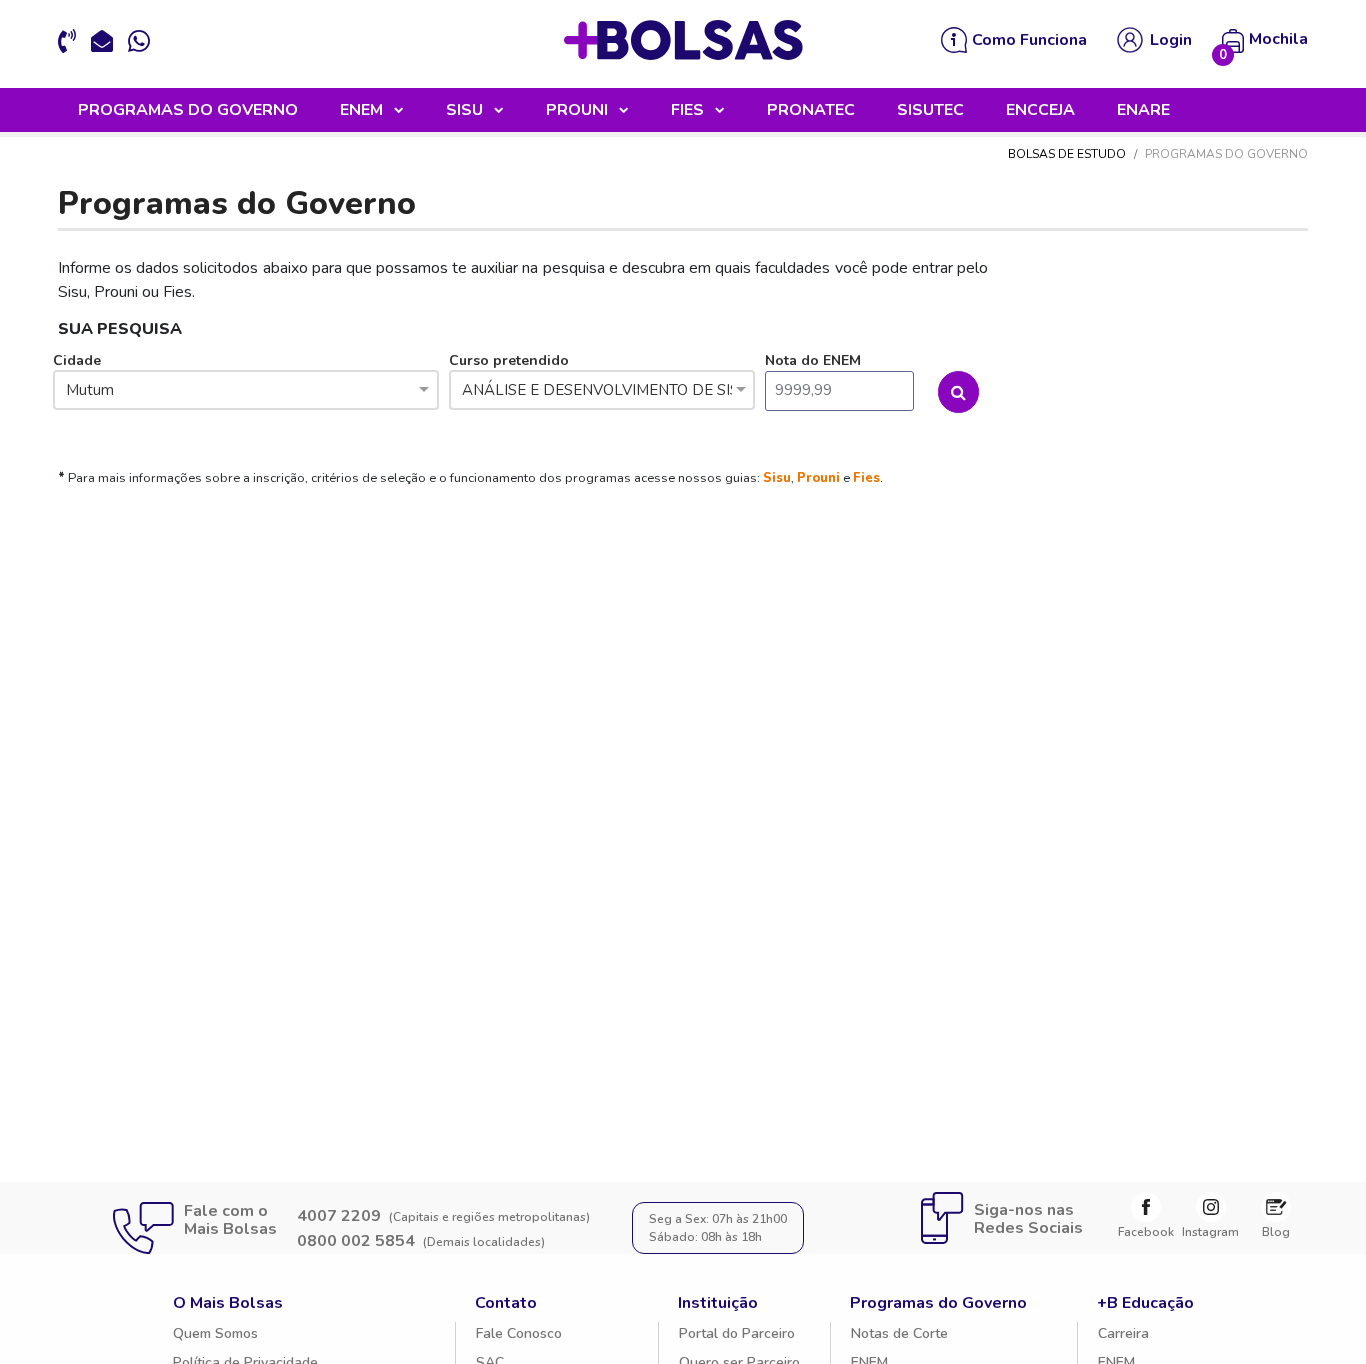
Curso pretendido (602, 375)
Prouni (818, 478)
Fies (866, 478)
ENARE (1143, 110)
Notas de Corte (899, 1333)
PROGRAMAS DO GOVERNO (188, 110)
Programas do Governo (938, 1303)
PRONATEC (811, 110)
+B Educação (1145, 1303)
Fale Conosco (519, 1333)
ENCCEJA (1040, 110)
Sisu (777, 478)
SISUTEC (930, 110)
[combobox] (246, 392)
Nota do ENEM (813, 360)
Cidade (83, 375)
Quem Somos (215, 1333)
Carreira (1123, 1333)
